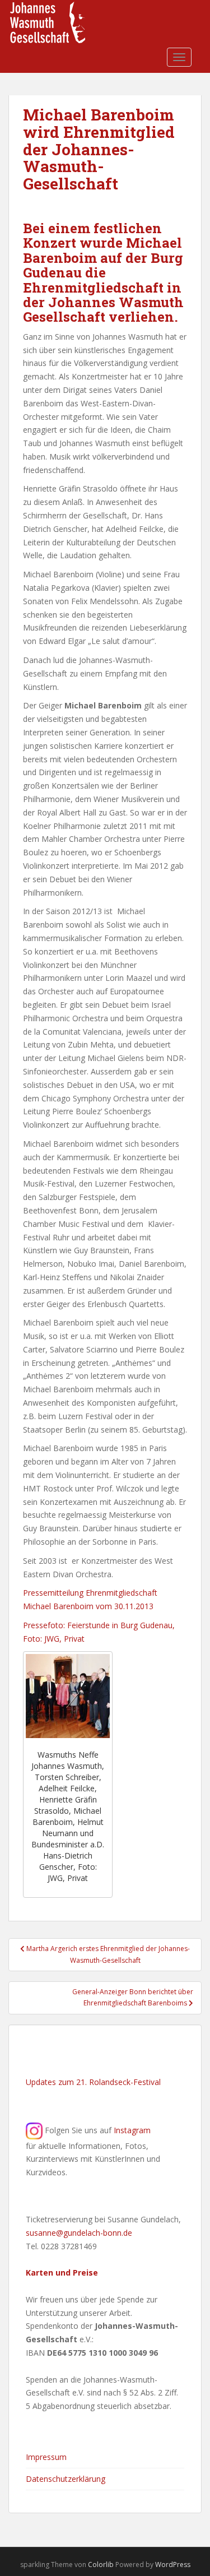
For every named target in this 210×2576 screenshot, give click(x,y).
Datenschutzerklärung (66, 2479)
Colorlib (101, 2565)
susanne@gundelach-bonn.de (79, 2233)
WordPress (173, 2565)
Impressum (46, 2457)
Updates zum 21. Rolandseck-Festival (93, 2082)
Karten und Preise (62, 2272)
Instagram (132, 2130)
